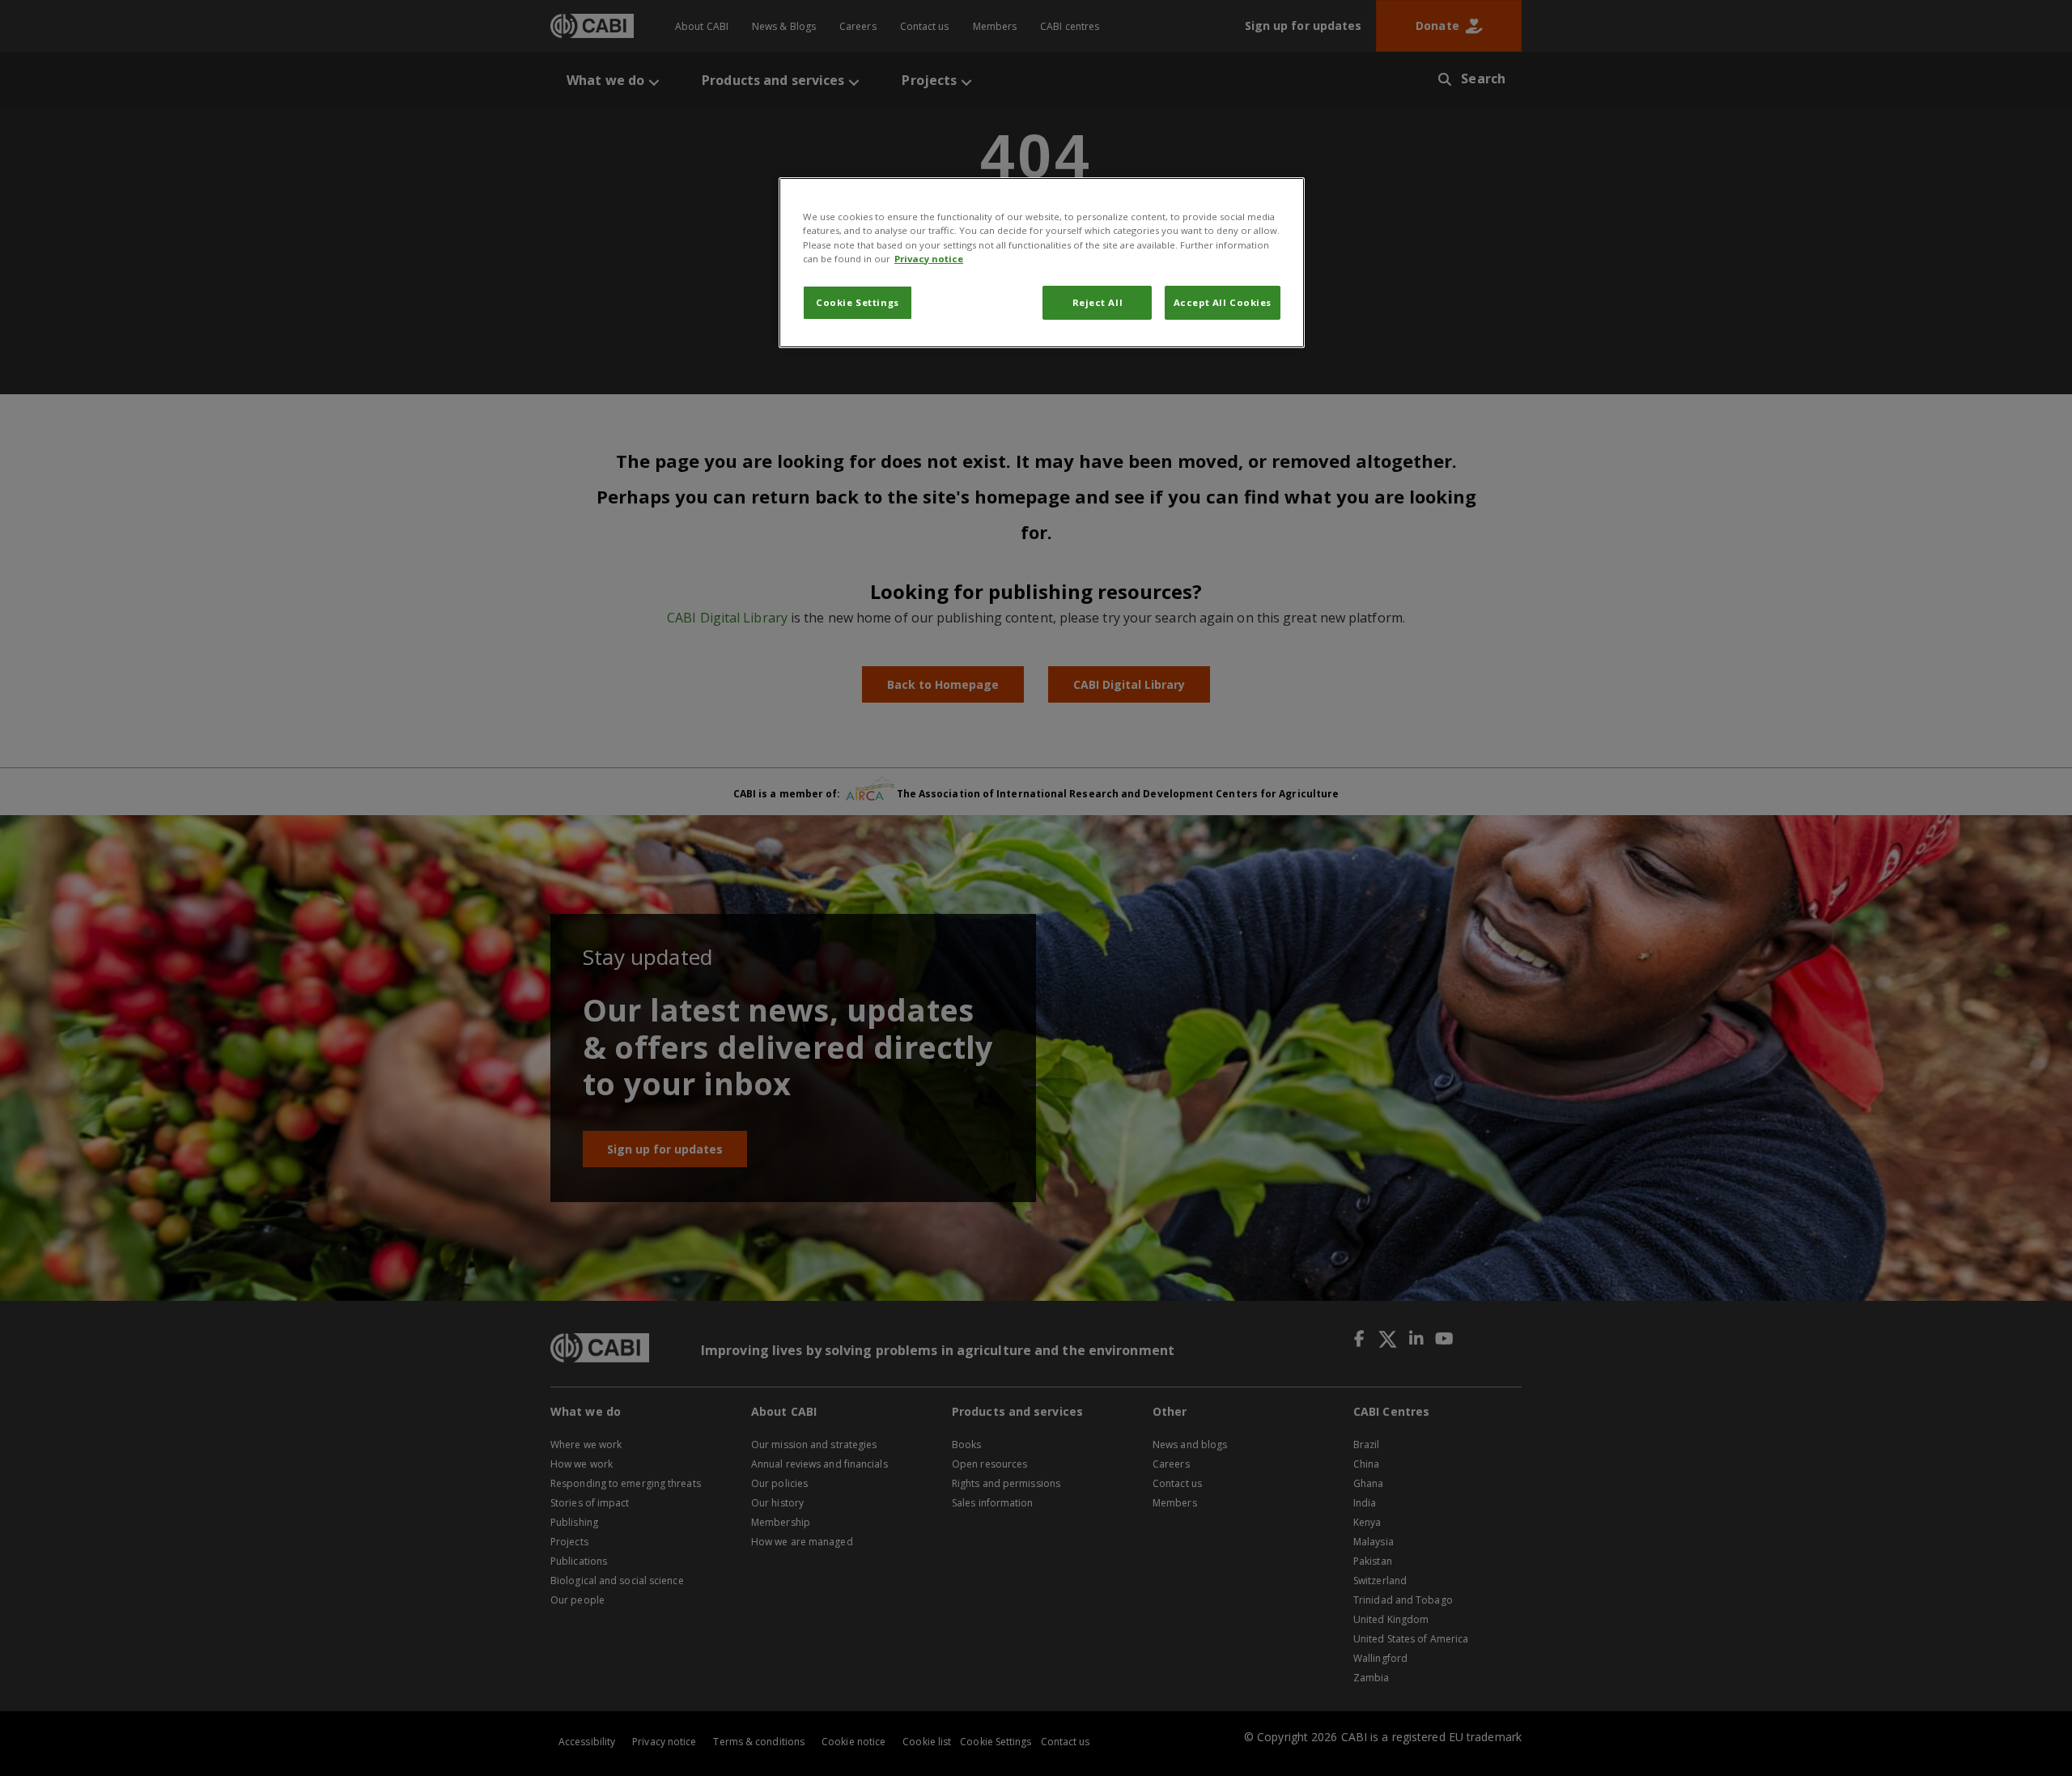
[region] (1042, 262)
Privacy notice (929, 259)
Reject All (1098, 302)
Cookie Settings (858, 302)
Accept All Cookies (1223, 302)
